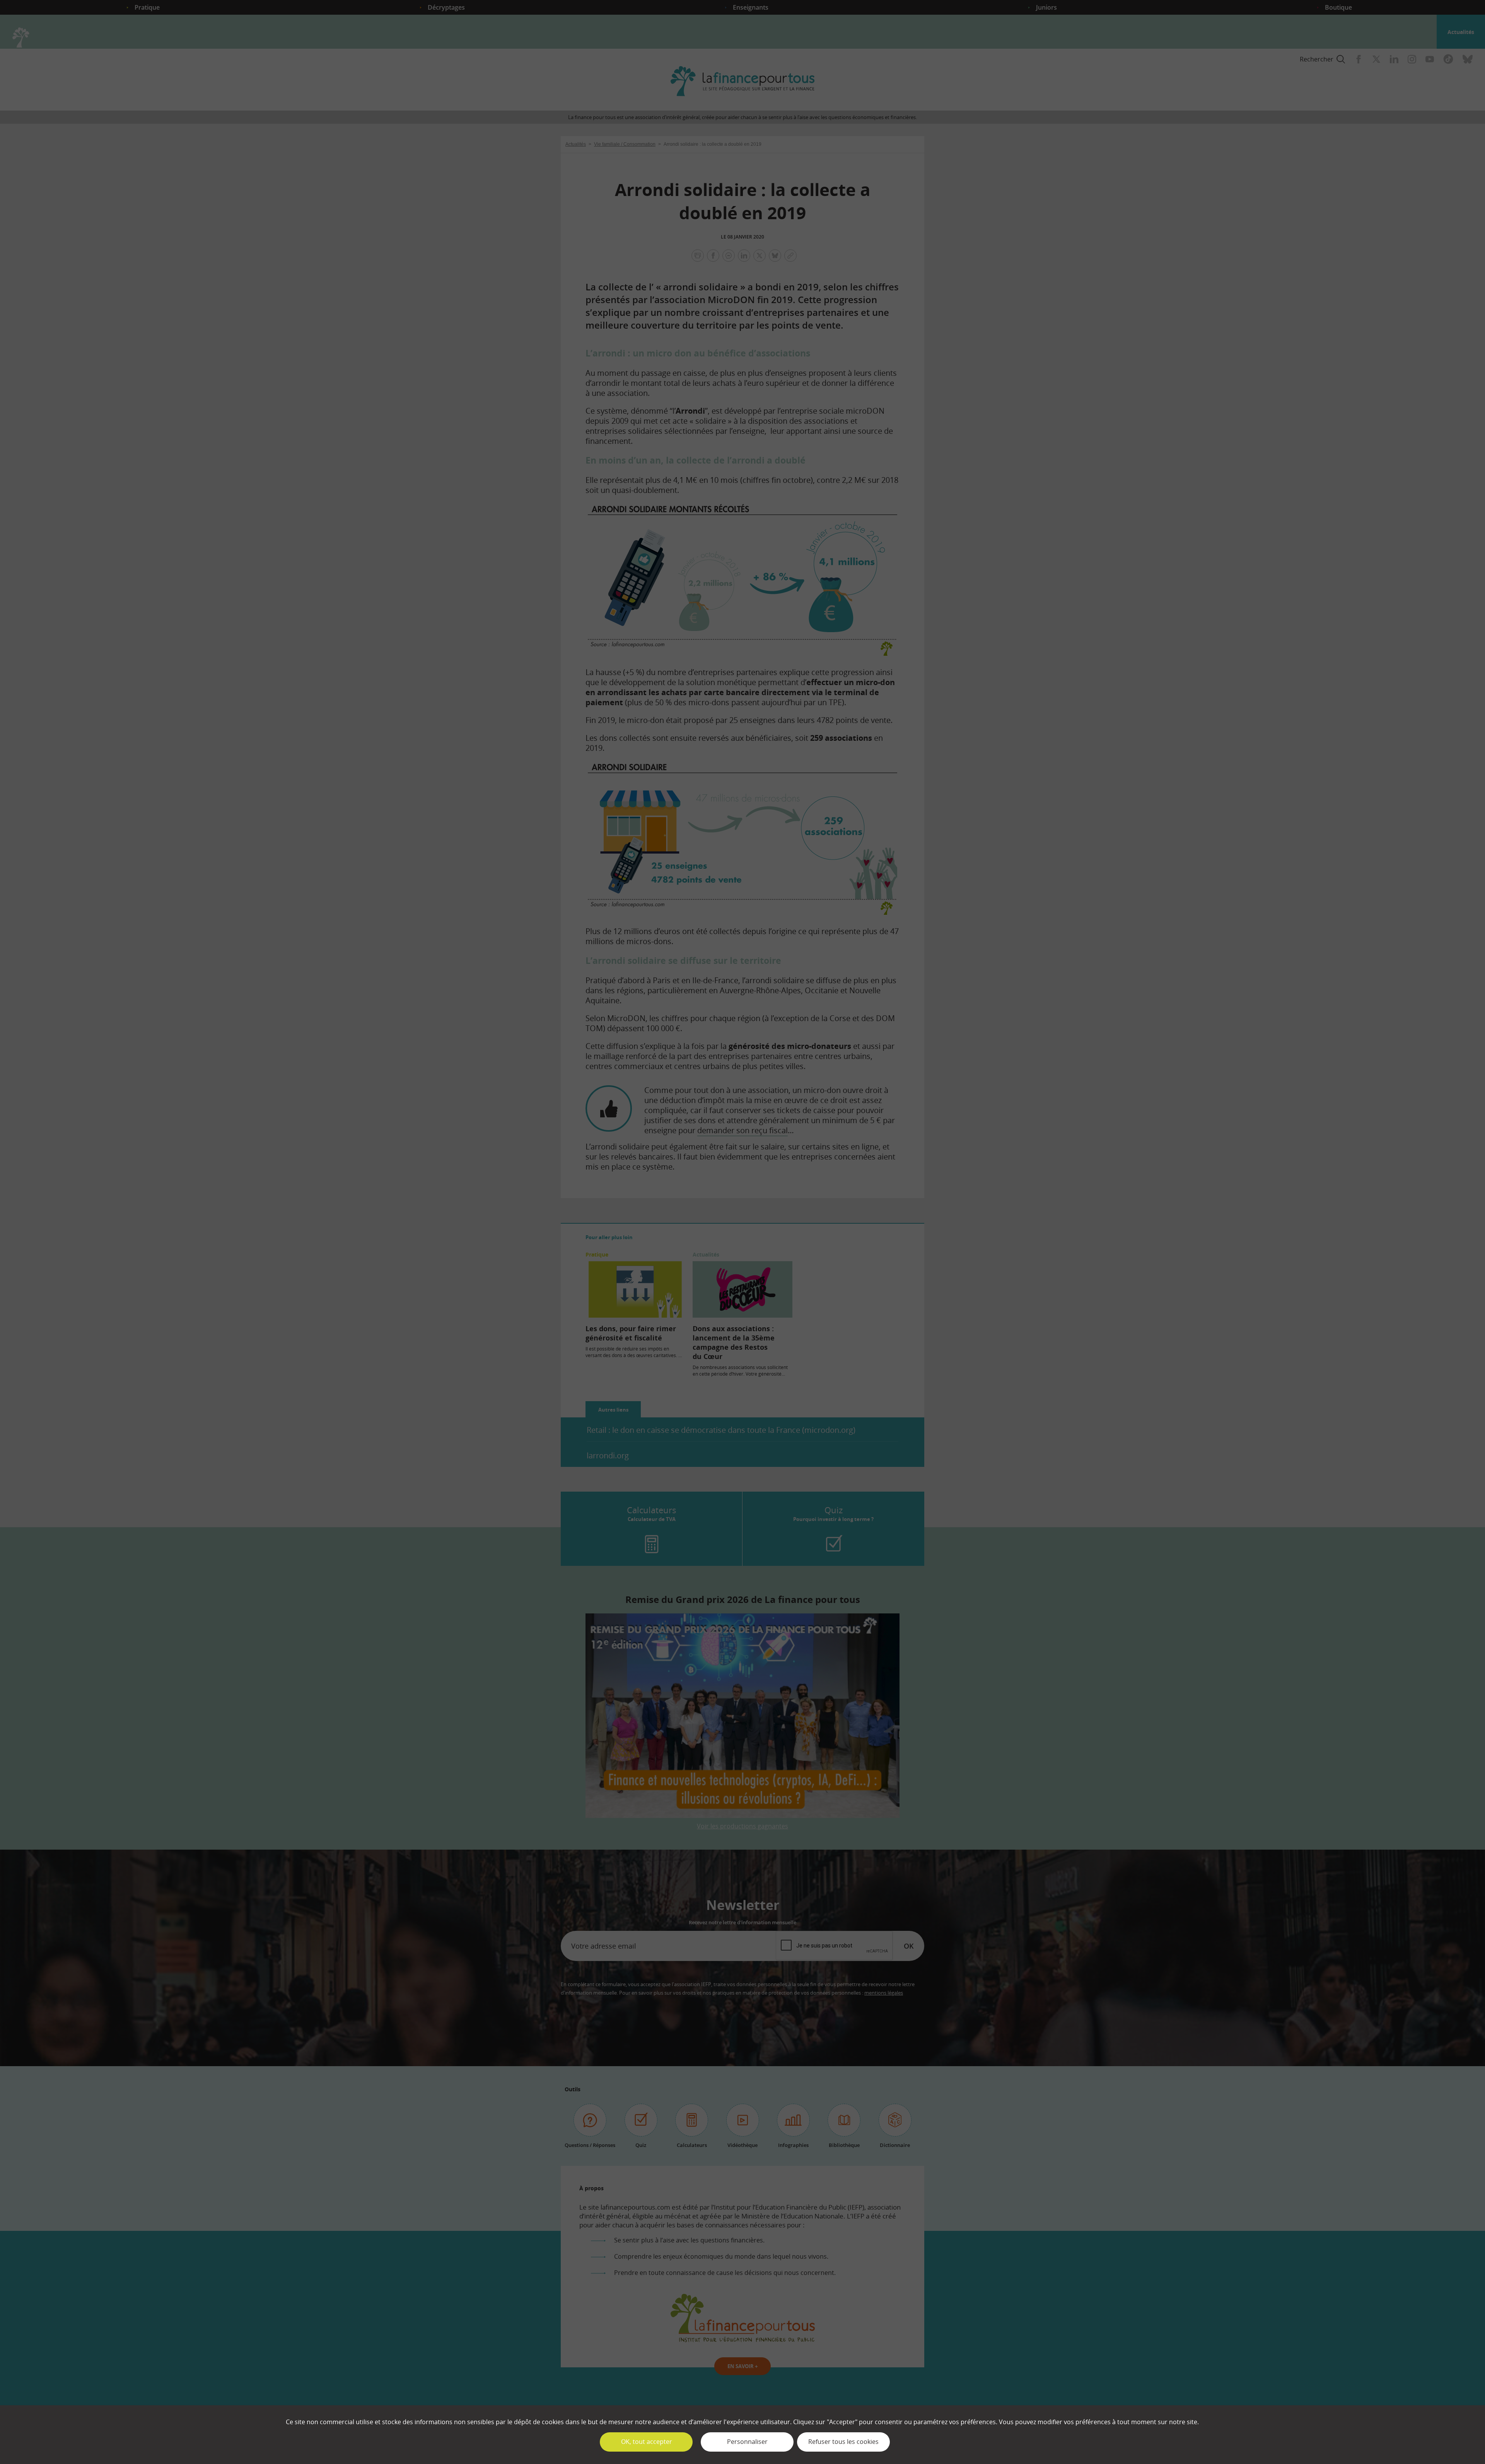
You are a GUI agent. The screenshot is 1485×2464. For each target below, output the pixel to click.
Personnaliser (747, 2442)
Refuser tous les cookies (843, 2442)
